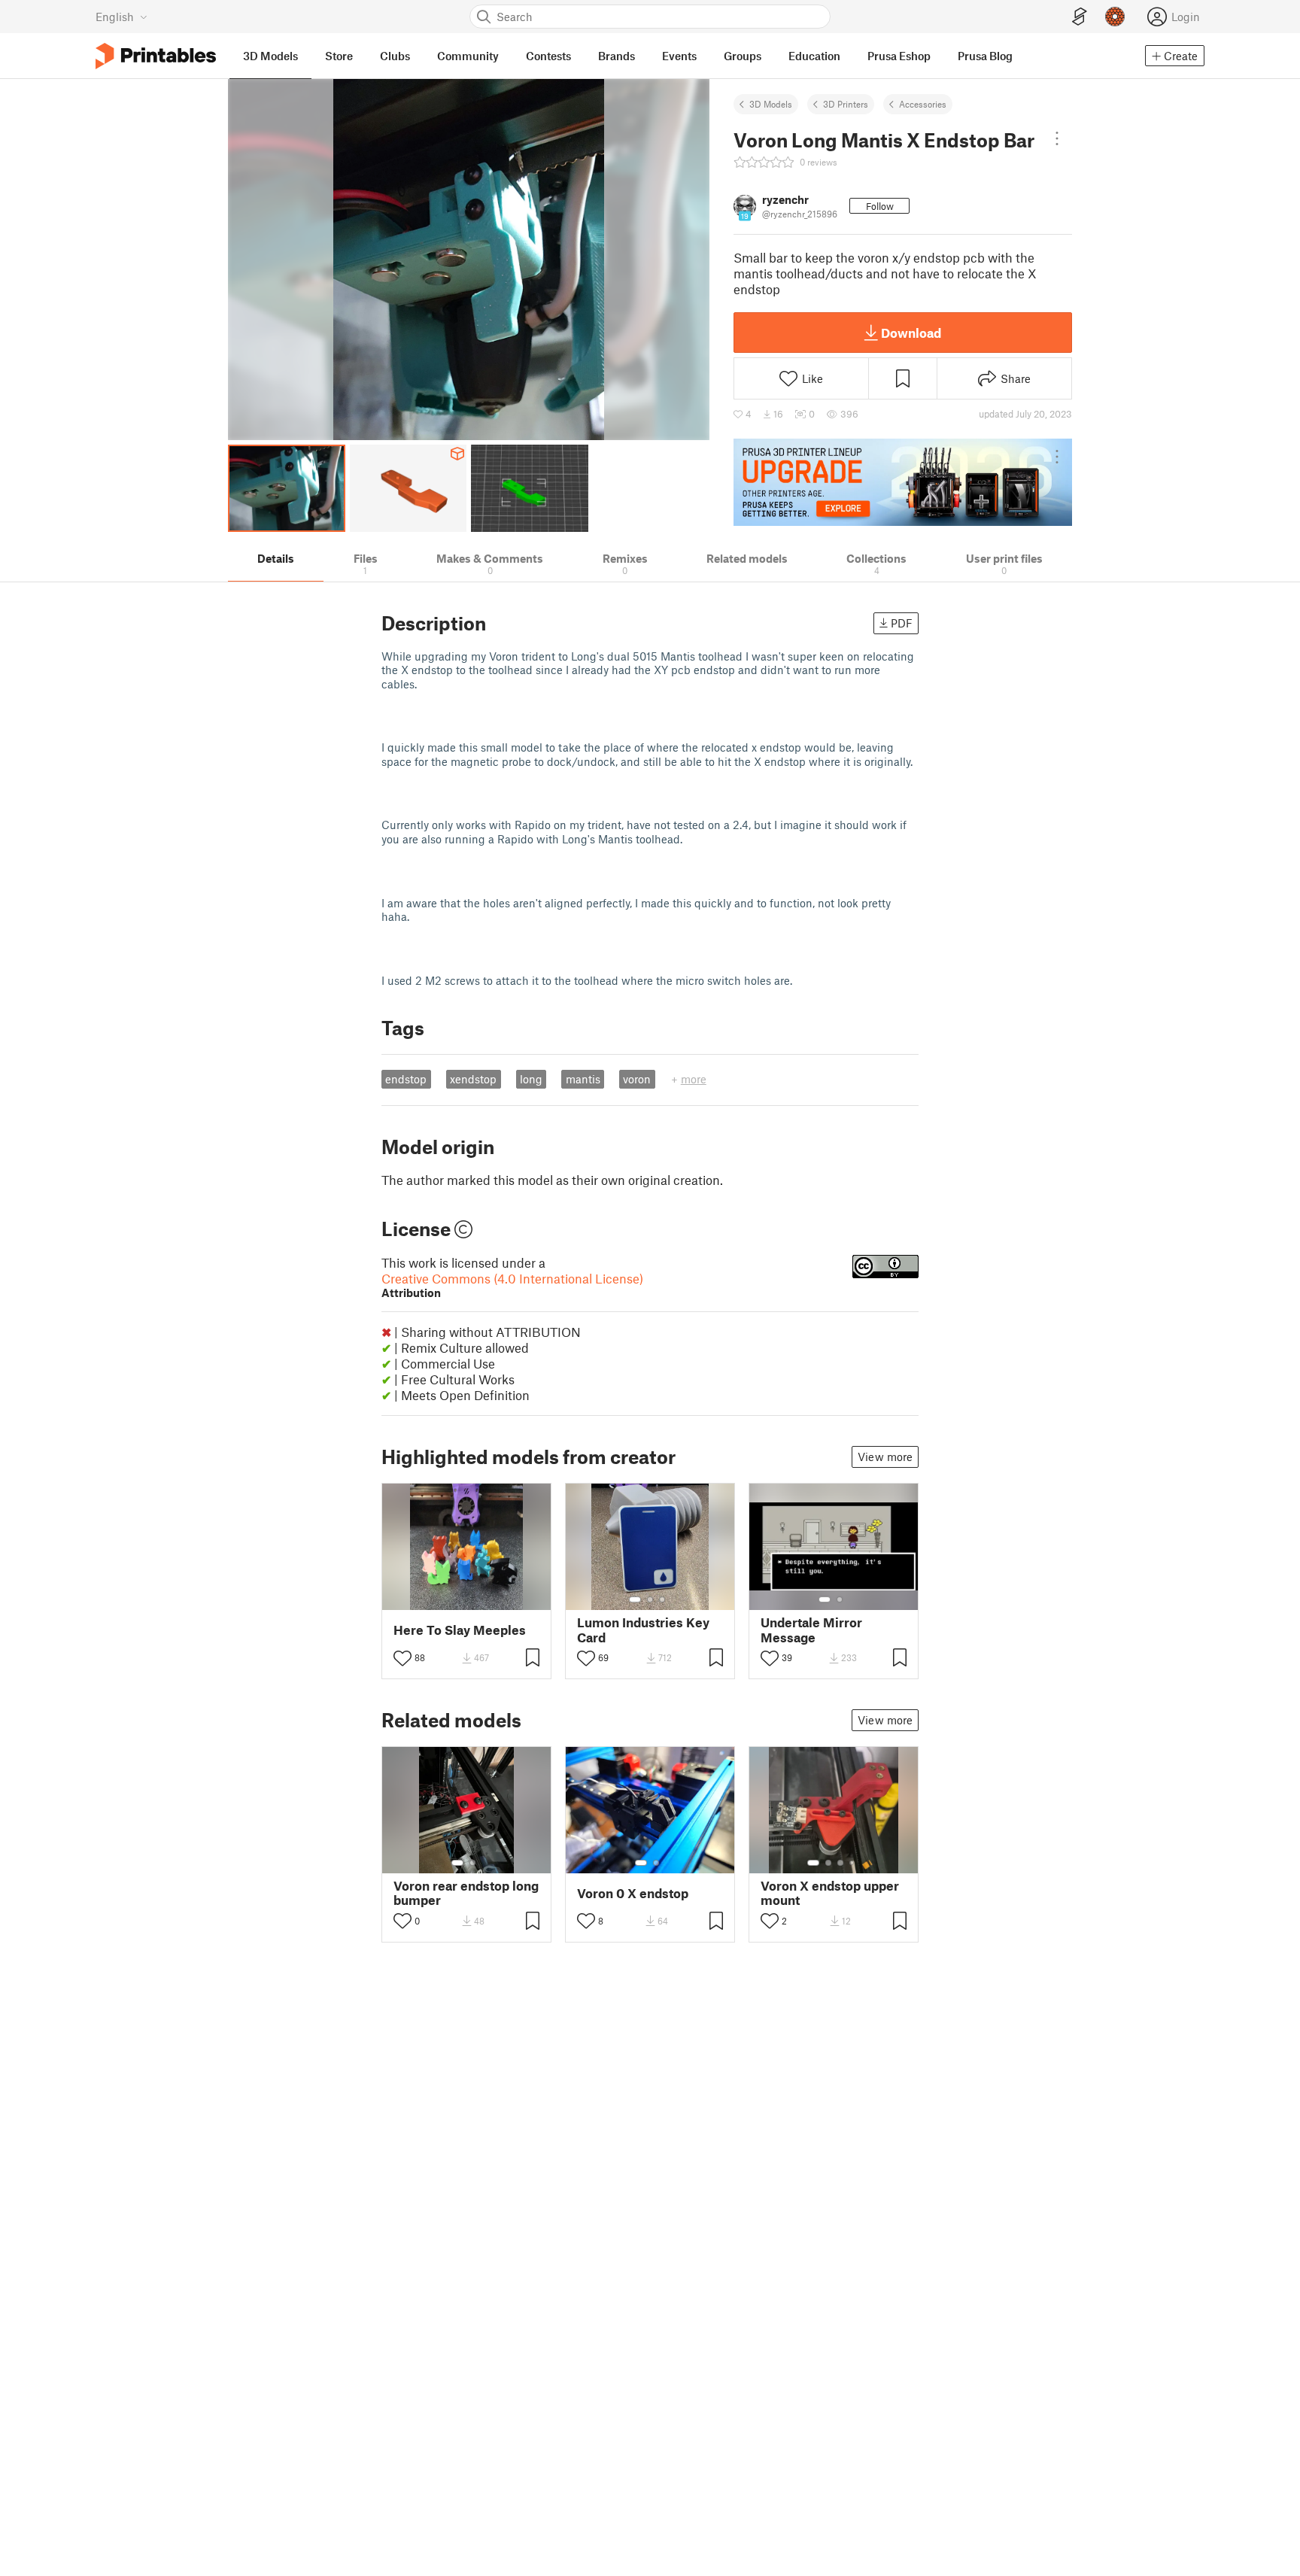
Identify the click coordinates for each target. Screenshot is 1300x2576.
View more (885, 1457)
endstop (406, 1079)
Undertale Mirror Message (811, 1630)
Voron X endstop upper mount (830, 1893)
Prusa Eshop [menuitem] (899, 56)
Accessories (923, 104)
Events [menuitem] (679, 56)
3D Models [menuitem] (270, 56)
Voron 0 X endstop (633, 1893)
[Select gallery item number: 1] (635, 1599)
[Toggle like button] (402, 1658)
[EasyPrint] (1080, 17)
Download (911, 333)
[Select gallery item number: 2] (650, 1599)
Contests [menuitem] (548, 56)
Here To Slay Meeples (460, 1630)
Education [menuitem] (814, 56)
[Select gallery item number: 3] (662, 1599)
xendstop (473, 1079)
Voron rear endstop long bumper (466, 1893)
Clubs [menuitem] (395, 56)
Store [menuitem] (339, 56)
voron (637, 1079)
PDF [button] (902, 623)
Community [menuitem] (468, 56)
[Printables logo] (156, 56)
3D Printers (846, 104)
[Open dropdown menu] (1057, 138)
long (531, 1079)
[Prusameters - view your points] (1115, 17)
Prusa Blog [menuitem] (985, 56)
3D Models (771, 104)
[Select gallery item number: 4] (852, 1863)
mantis (583, 1079)
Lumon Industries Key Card (643, 1630)
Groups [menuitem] (743, 56)
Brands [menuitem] (617, 56)
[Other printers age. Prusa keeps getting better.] (903, 482)
